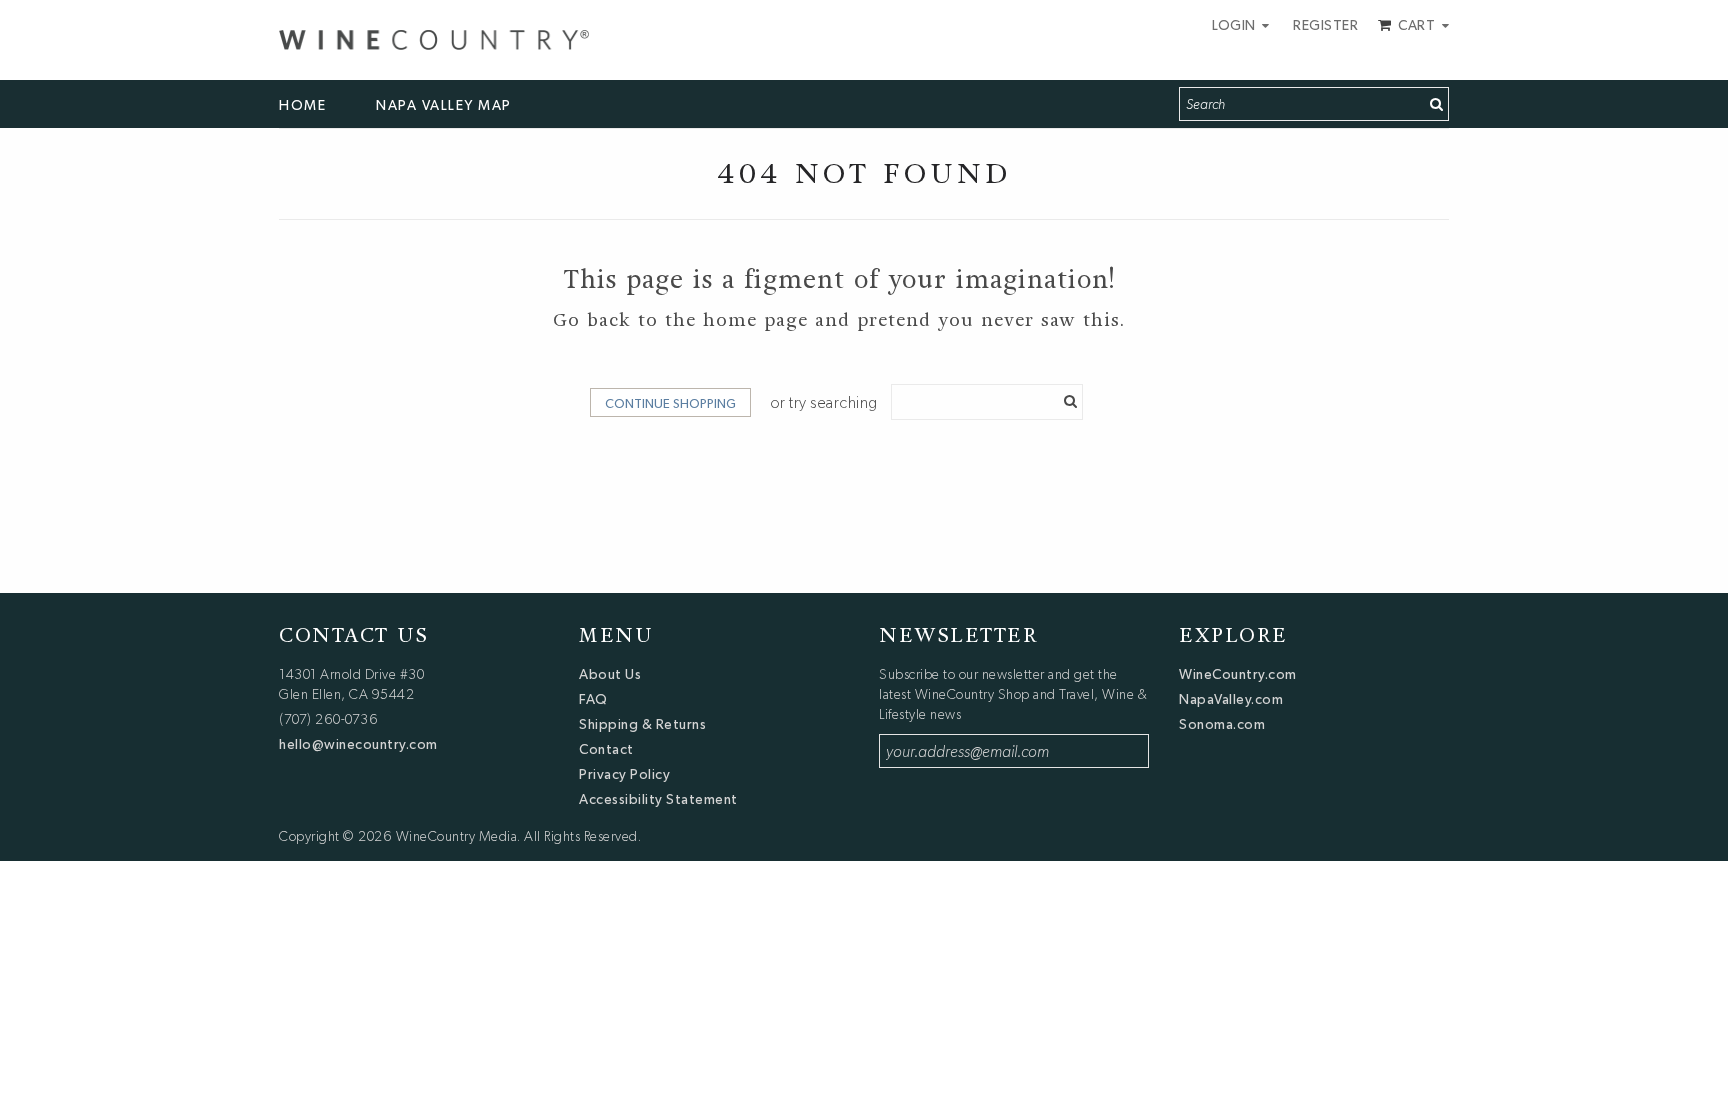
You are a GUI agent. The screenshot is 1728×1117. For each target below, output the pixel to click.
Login (1235, 25)
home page (755, 320)
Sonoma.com (1222, 724)
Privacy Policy (624, 774)
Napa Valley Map (444, 105)
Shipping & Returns (642, 724)
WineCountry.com (1238, 674)
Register (1325, 25)
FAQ (593, 699)
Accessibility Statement (658, 799)
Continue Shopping (670, 403)
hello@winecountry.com (358, 744)
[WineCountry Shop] (434, 37)
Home (302, 105)
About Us (610, 674)
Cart (1417, 25)
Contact (606, 749)
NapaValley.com (1231, 699)
